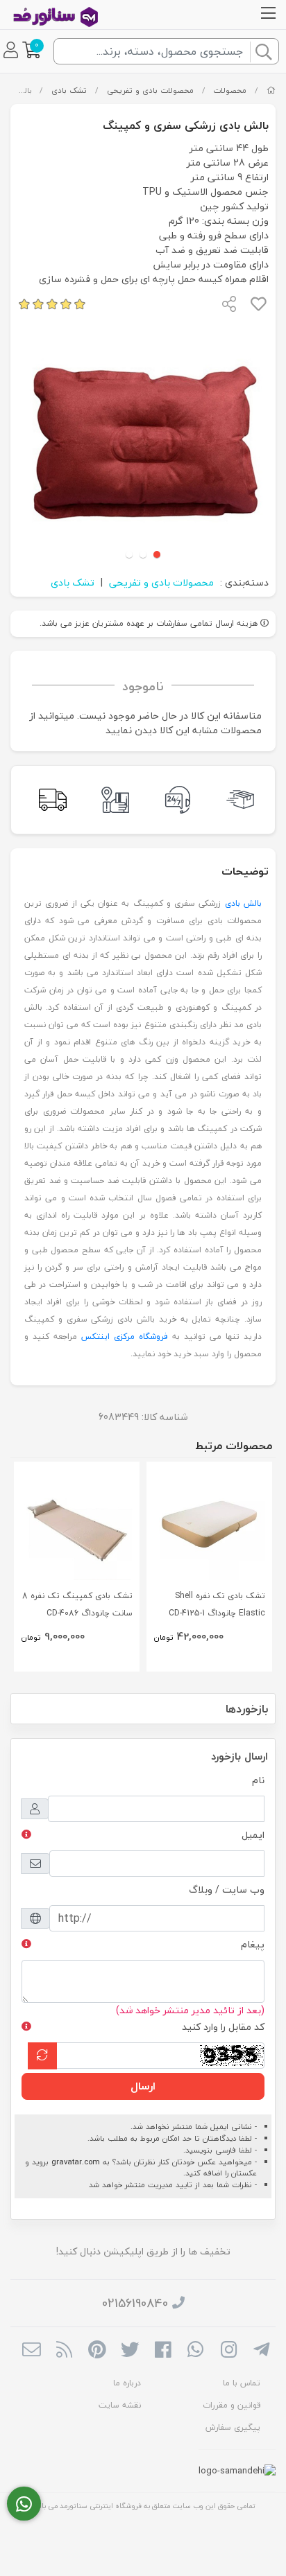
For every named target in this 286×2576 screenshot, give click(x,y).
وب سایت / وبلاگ (227, 1890)
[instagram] (229, 2351)
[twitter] (130, 2351)
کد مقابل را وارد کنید (223, 2027)
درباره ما (127, 2383)
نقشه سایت (120, 2405)
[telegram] (261, 2351)
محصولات (230, 90)
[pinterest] (97, 2351)
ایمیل (253, 1835)
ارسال (143, 2086)
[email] (32, 2351)
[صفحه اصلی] (271, 90)
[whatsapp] (195, 2351)
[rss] (64, 2351)
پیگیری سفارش (233, 2427)
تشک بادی (69, 90)
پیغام (253, 1944)
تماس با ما (242, 2383)
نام (258, 1780)
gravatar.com (76, 2162)
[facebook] (163, 2351)
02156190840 (135, 2303)
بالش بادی (243, 903)
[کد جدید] (42, 2056)
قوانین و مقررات (232, 2405)
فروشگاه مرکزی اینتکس (125, 1337)
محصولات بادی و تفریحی (150, 90)
